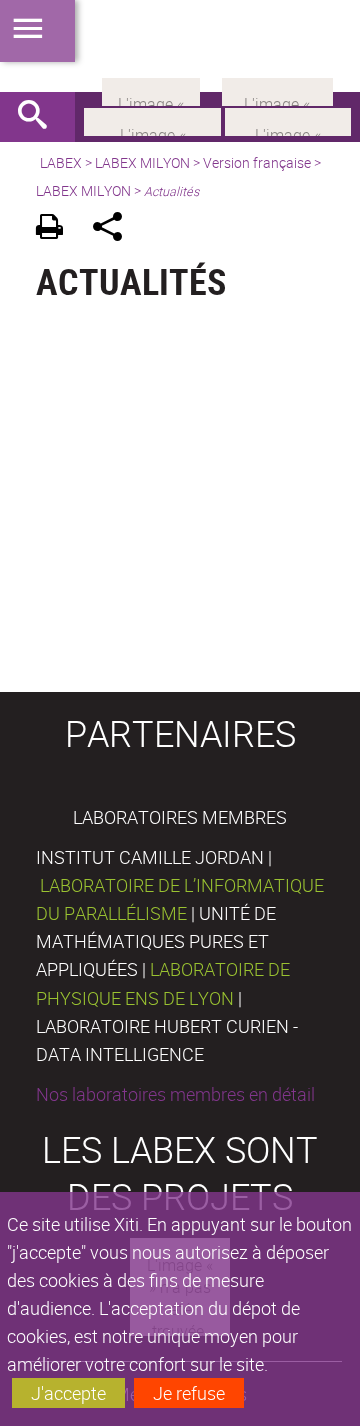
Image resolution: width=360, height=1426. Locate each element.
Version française (257, 162)
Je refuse (189, 1393)
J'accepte (68, 1393)
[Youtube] (288, 120)
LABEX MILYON (142, 162)
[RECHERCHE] (40, 117)
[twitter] (277, 90)
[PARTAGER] (114, 229)
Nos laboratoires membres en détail (175, 1094)
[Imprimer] (56, 229)
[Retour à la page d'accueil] (180, 46)
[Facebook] (152, 120)
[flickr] (151, 90)
